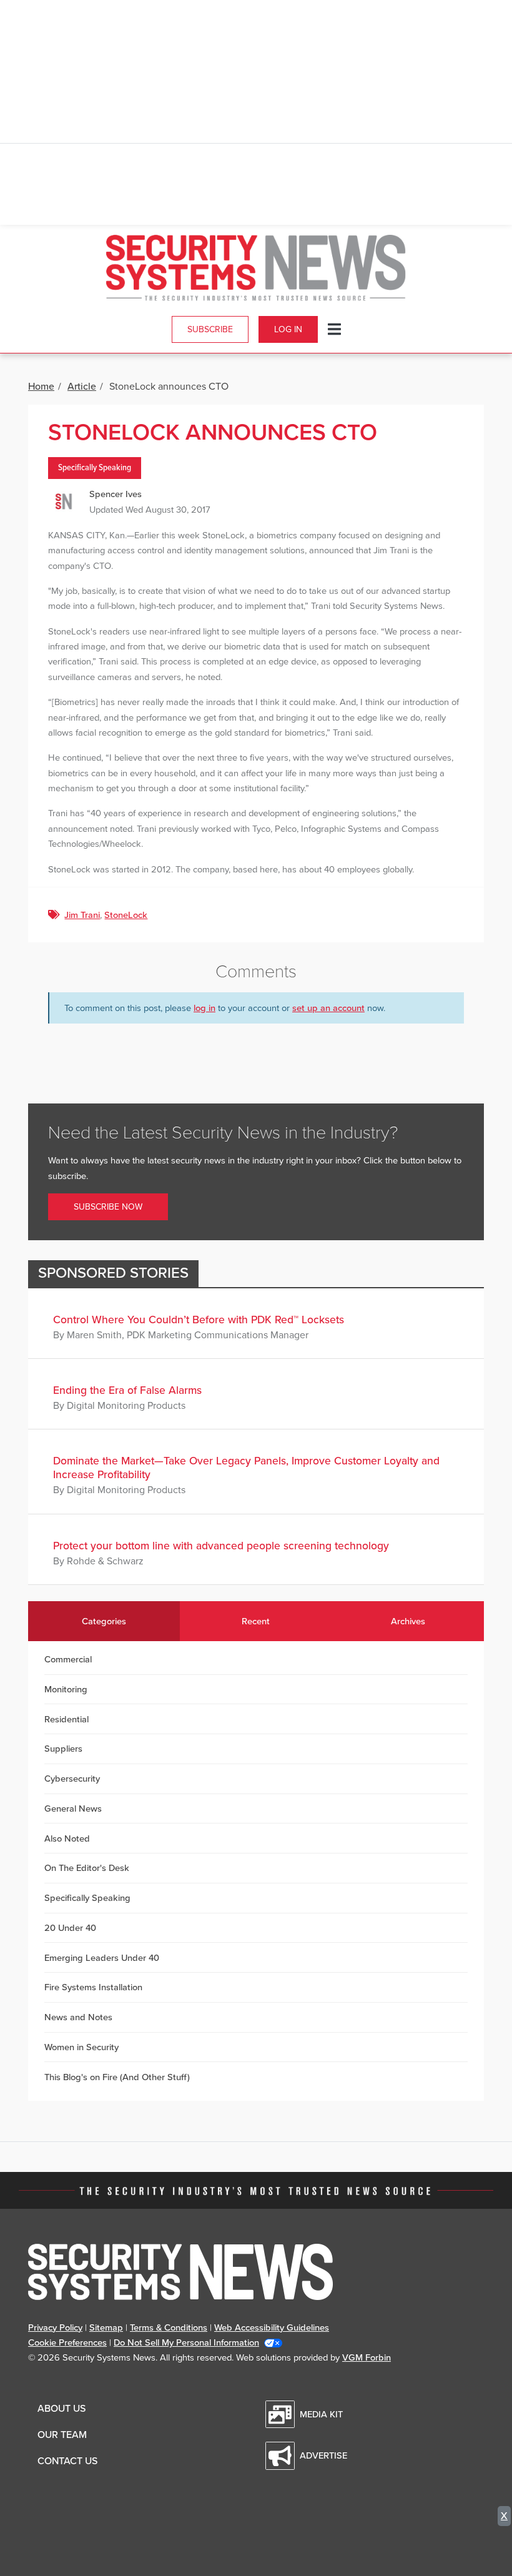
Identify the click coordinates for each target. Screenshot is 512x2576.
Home (41, 387)
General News (73, 1809)
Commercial (68, 1659)
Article (82, 387)
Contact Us (67, 2461)
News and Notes (78, 2017)
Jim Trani (82, 915)
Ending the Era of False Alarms (127, 1390)
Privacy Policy (55, 2327)
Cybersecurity (72, 1779)
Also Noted (67, 1838)
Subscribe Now (108, 1207)
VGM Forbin (367, 2357)
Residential (66, 1719)
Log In (288, 329)
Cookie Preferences (67, 2342)
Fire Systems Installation (93, 1987)
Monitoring (66, 1689)
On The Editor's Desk (87, 1868)
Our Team (62, 2435)
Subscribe (210, 329)
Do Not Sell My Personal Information (186, 2342)
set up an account (328, 1008)
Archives (408, 1621)
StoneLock (126, 915)
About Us (62, 2409)
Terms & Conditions (169, 2327)
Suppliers (63, 1749)
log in (204, 1008)
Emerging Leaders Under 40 (102, 1958)
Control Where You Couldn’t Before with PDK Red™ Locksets (199, 1320)
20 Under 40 (70, 1928)
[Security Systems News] (256, 268)
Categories (104, 1621)
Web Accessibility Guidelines (272, 2327)
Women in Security (81, 2047)
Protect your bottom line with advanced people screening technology (221, 1546)
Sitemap (106, 2327)
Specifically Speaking (95, 468)
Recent (256, 1621)
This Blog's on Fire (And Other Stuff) (117, 2077)
